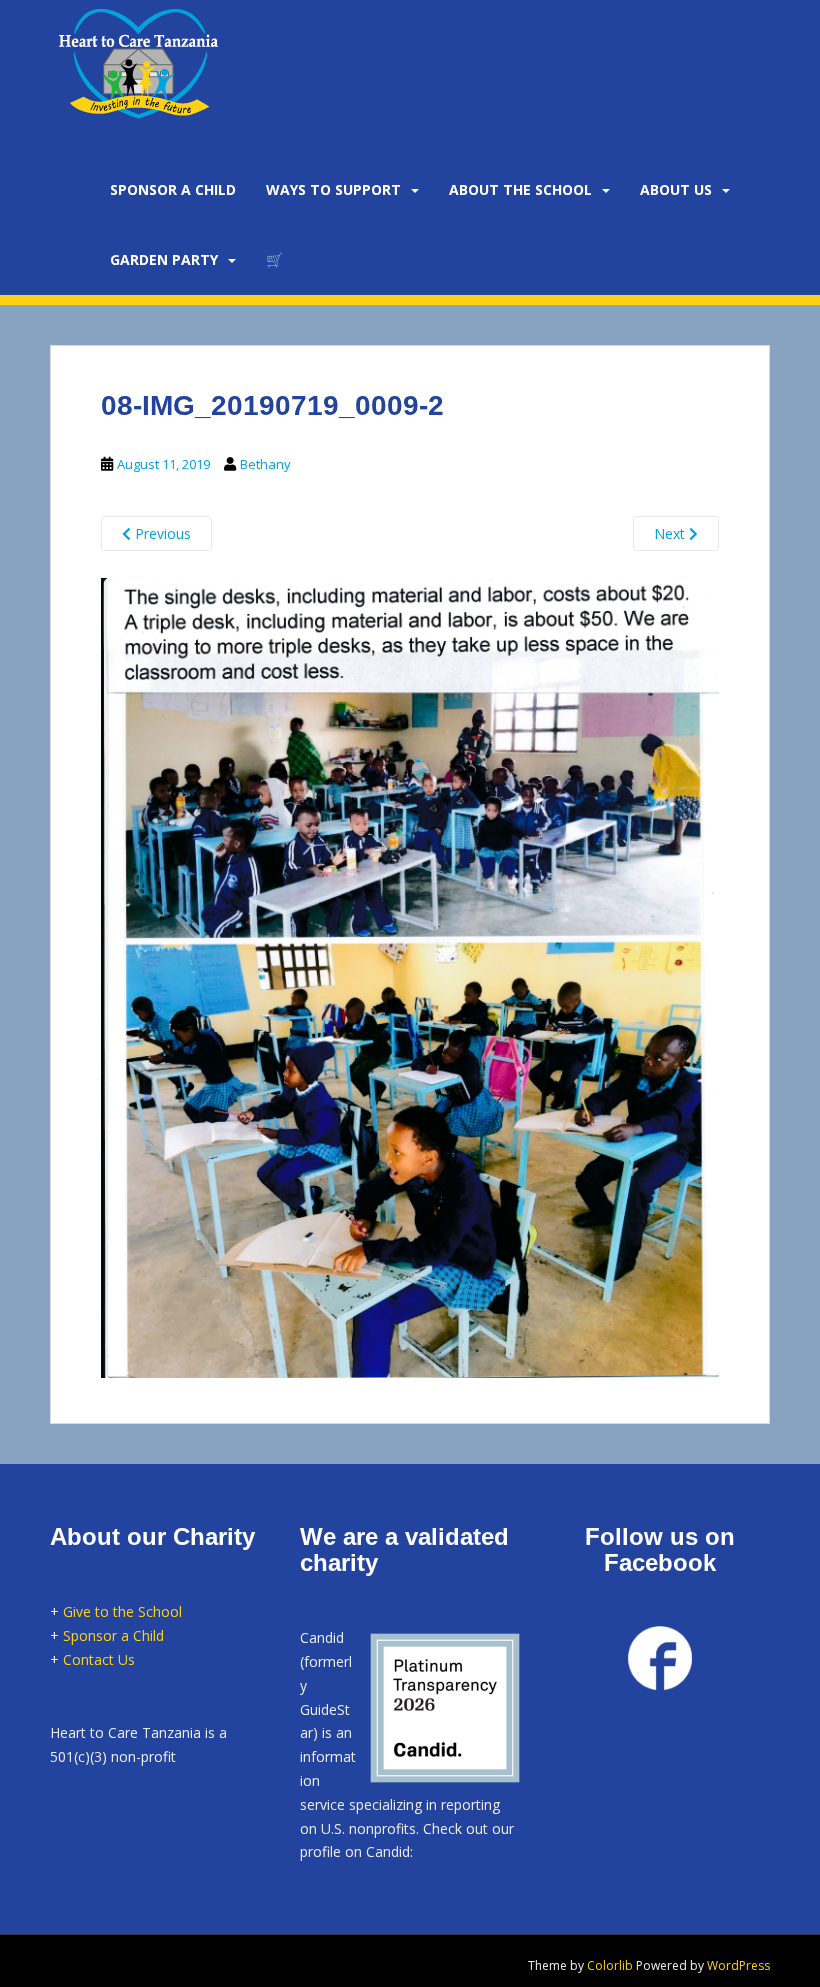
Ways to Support (333, 189)
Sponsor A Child (173, 189)
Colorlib (610, 1965)
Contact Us (99, 1659)
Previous (161, 533)
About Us (676, 189)
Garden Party (164, 259)
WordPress (738, 1965)
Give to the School (122, 1611)
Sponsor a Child (113, 1635)
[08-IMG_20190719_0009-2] (410, 975)
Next (671, 533)
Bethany (265, 464)
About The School (520, 189)
